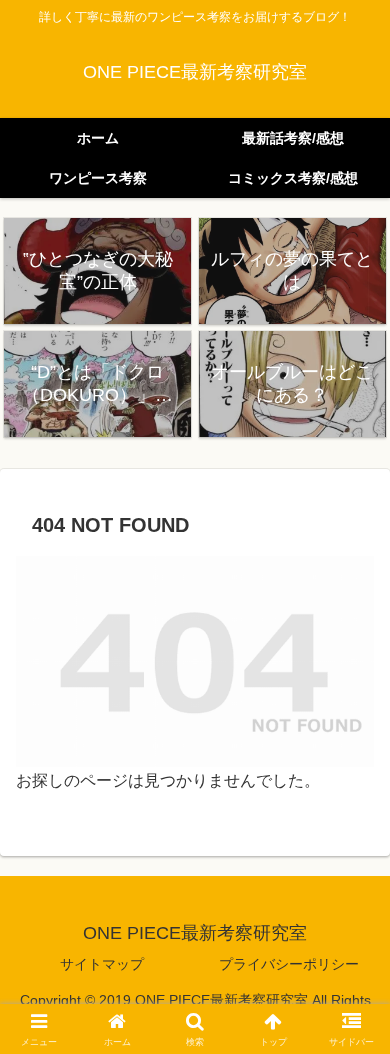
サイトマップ (102, 964)
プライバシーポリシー (289, 964)
